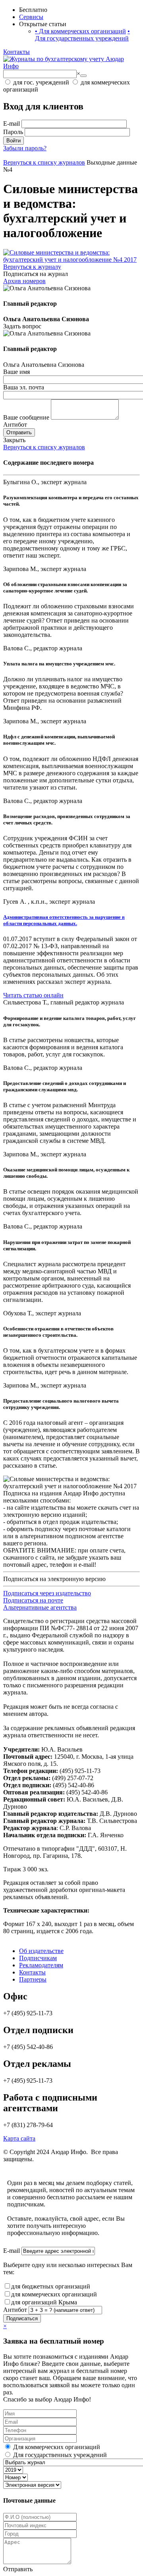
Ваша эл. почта (24, 387)
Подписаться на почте (33, 1600)
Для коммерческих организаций (80, 31)
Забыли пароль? (25, 148)
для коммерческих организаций (54, 2294)
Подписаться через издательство (47, 1593)
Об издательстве (41, 1951)
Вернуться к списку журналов (44, 447)
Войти (14, 141)
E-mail (12, 124)
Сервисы (31, 17)
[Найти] (83, 76)
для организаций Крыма (44, 2302)
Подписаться (22, 2318)
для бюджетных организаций (51, 2286)
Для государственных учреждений (82, 35)
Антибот (15, 425)
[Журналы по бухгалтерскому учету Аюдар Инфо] (71, 66)
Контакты (16, 52)
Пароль (13, 132)
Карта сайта (19, 2138)
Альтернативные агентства (40, 1607)
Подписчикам (38, 1958)
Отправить (19, 432)
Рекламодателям (41, 1965)
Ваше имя (16, 372)
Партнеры (33, 1979)
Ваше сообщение (26, 417)
